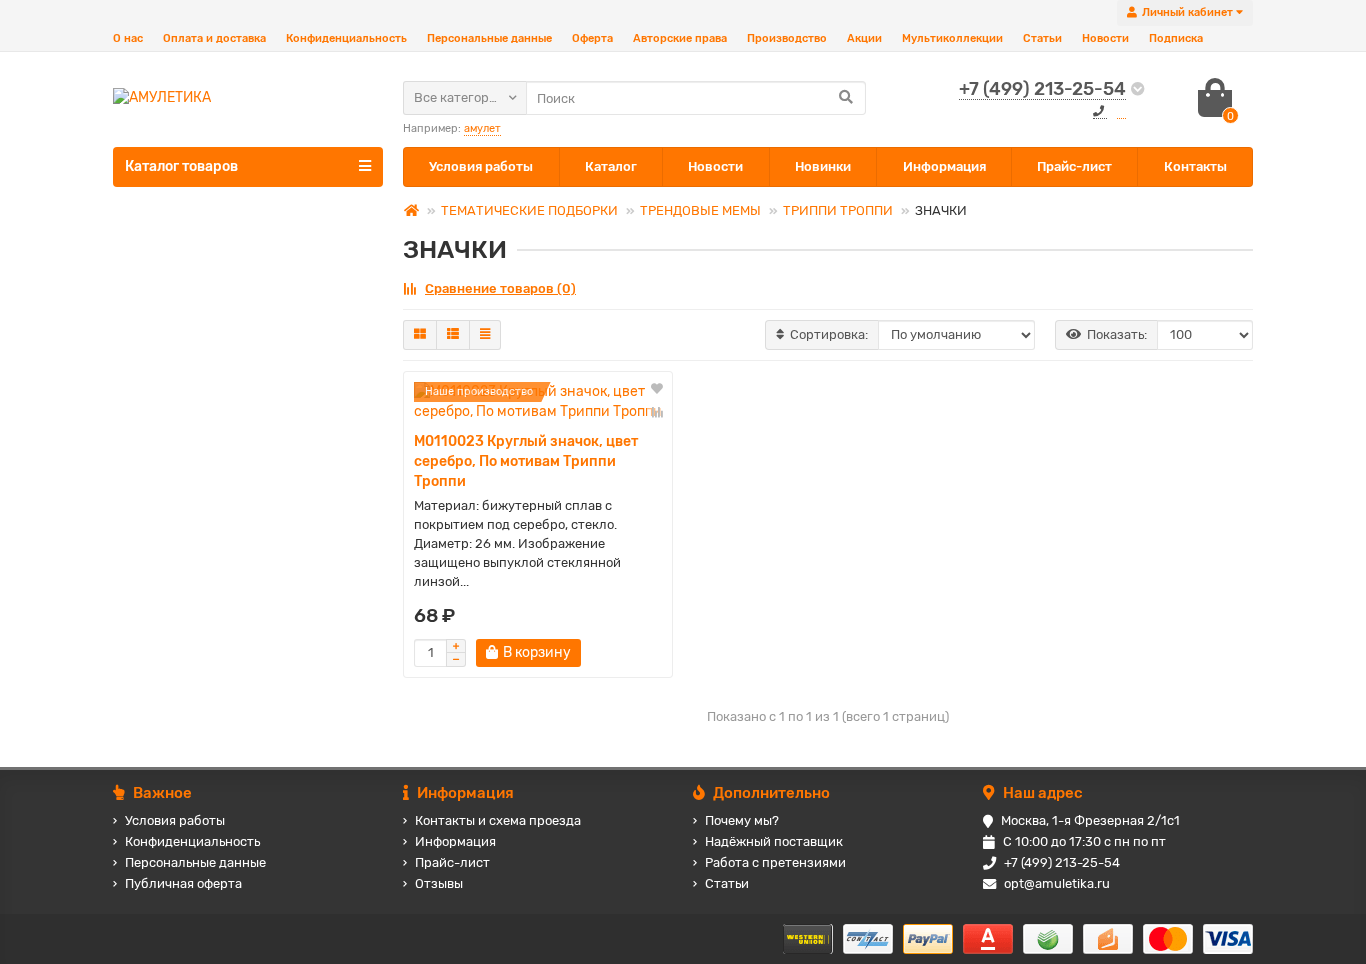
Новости (1105, 38)
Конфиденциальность (346, 38)
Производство (787, 38)
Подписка (1176, 38)
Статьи (1042, 38)
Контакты (1195, 166)
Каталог (611, 166)
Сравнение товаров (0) (500, 288)
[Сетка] (420, 335)
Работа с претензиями (775, 862)
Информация (944, 166)
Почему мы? (742, 820)
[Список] (453, 335)
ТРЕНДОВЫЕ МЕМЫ (700, 210)
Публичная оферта (183, 883)
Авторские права (680, 38)
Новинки (823, 166)
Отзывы (439, 883)
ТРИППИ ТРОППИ (838, 210)
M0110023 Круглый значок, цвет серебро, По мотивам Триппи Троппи (526, 461)
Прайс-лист (1074, 166)
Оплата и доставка (214, 38)
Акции (864, 38)
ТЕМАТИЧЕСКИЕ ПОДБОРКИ (529, 210)
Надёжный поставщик (774, 841)
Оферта (592, 38)
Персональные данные (489, 38)
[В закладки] (657, 390)
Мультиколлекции (952, 38)
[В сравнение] (657, 412)
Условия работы (481, 166)
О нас (128, 38)
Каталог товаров (181, 166)
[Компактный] (485, 335)
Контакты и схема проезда (498, 820)
